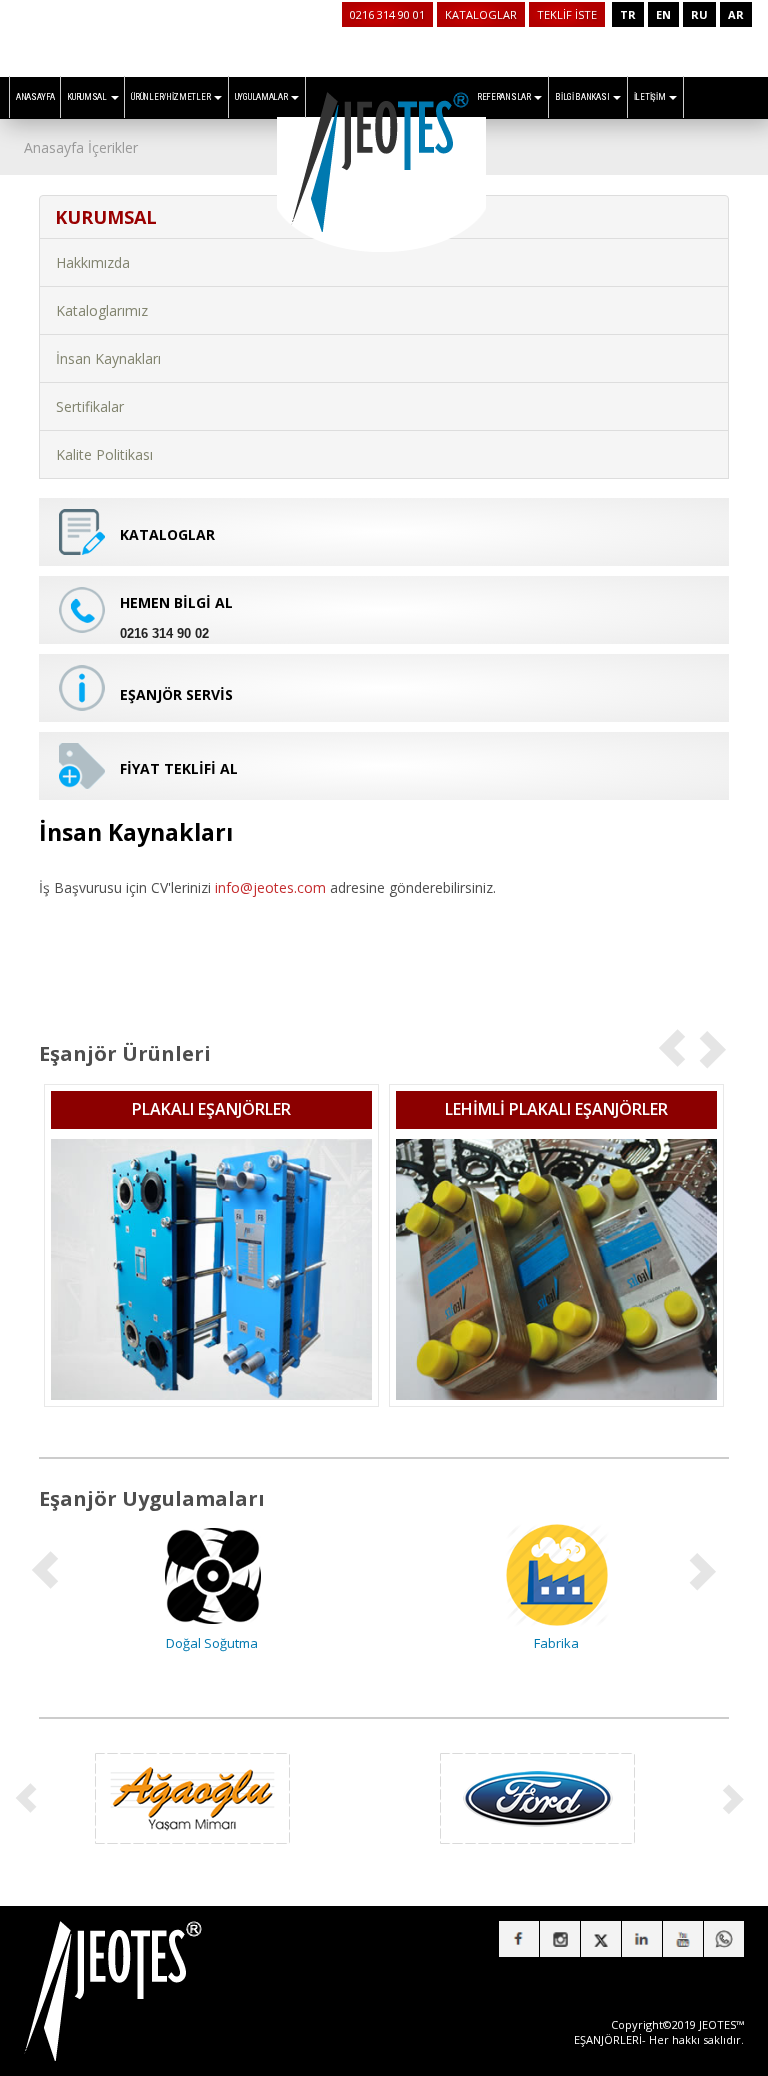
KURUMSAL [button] (87, 97)
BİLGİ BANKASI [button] (583, 97)
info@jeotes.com (270, 887)
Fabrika (237, 1643)
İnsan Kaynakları (108, 358)
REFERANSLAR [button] (504, 97)
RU (699, 14)
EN (663, 14)
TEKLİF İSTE (567, 14)
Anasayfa (54, 147)
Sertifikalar (90, 406)
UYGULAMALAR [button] (262, 97)
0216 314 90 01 (387, 14)
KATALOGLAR (481, 14)
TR (628, 14)
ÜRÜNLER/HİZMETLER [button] (171, 97)
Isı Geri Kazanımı (582, 1643)
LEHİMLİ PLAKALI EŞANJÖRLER (237, 1109)
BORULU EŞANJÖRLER (582, 1109)
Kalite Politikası (104, 454)
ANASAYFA (35, 97)
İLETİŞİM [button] (650, 97)
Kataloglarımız (102, 310)
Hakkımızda (93, 262)
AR (736, 14)
